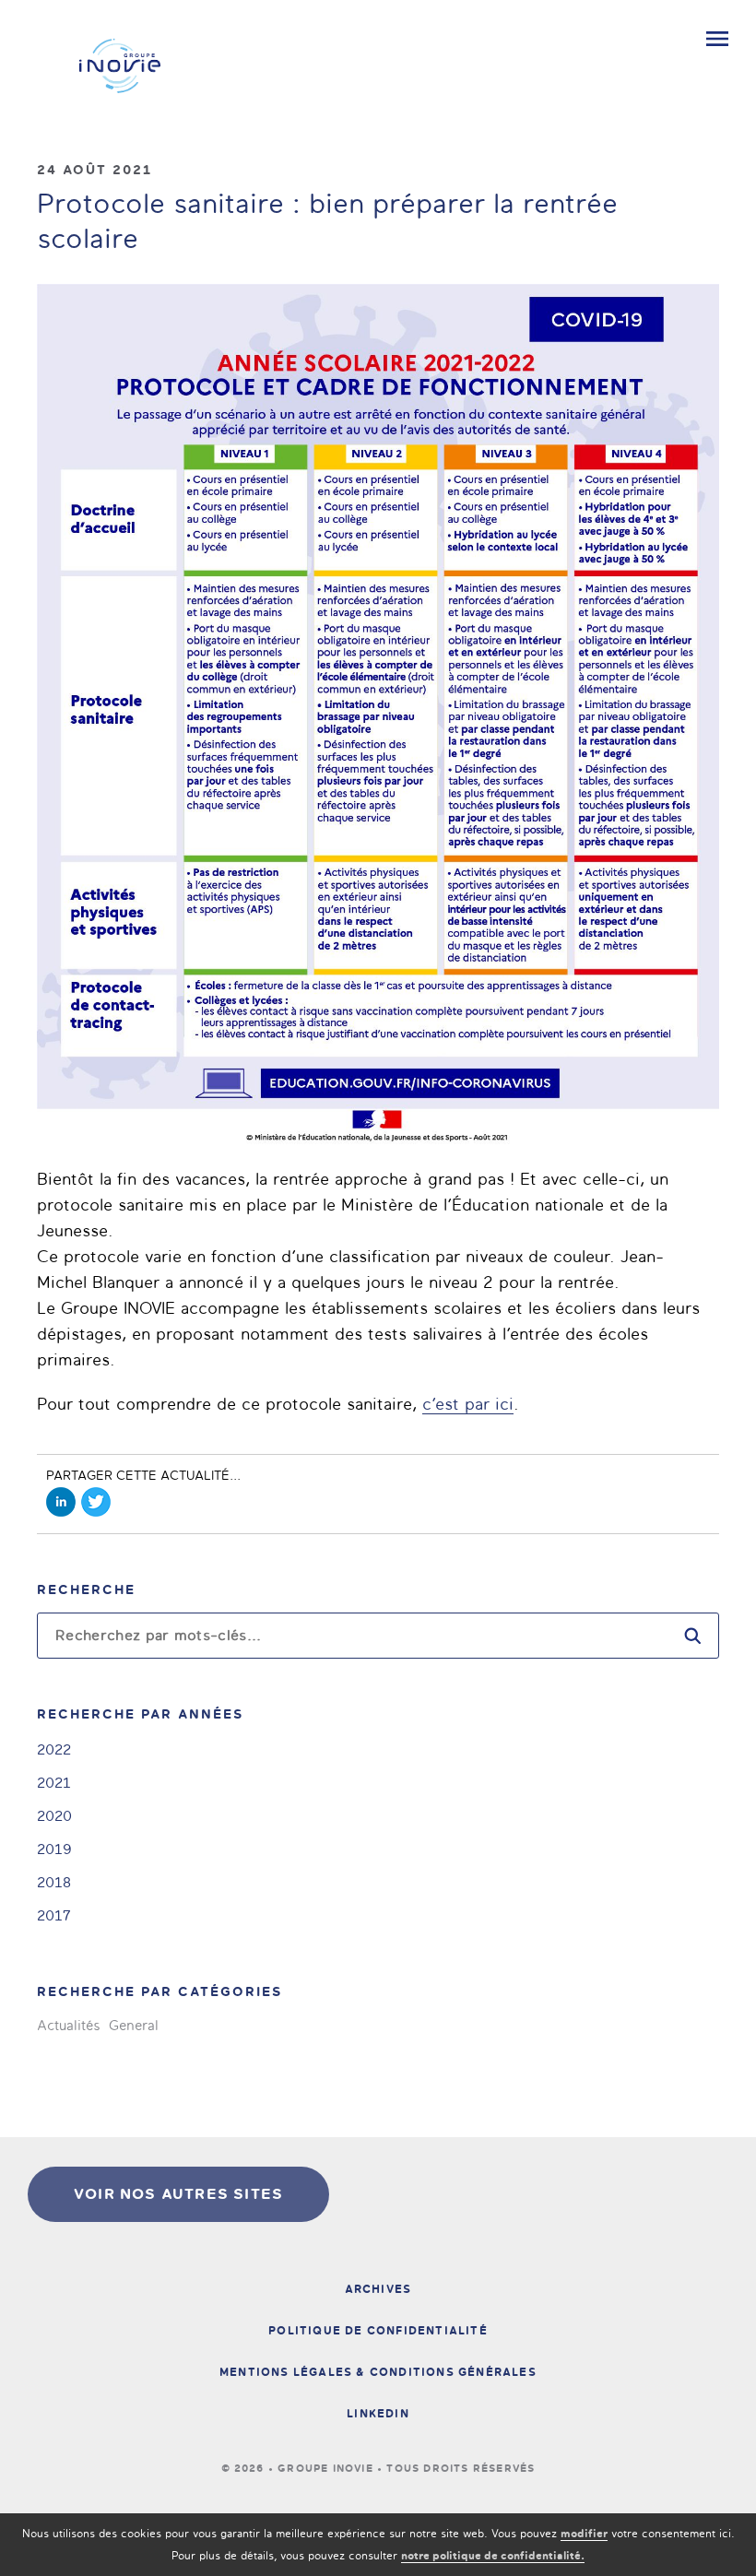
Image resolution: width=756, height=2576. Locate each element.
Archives (378, 2289)
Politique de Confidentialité (378, 2331)
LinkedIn (378, 2414)
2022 (54, 1749)
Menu (717, 39)
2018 (54, 1882)
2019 (54, 1849)
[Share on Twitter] (96, 1502)
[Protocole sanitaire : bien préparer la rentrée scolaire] (378, 716)
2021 (54, 1783)
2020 (54, 1816)
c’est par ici (468, 1404)
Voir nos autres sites (178, 2194)
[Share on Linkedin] (61, 1502)
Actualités (68, 2026)
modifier (584, 2534)
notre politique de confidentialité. (493, 2556)
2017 (54, 1915)
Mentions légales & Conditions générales (378, 2372)
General (134, 2026)
